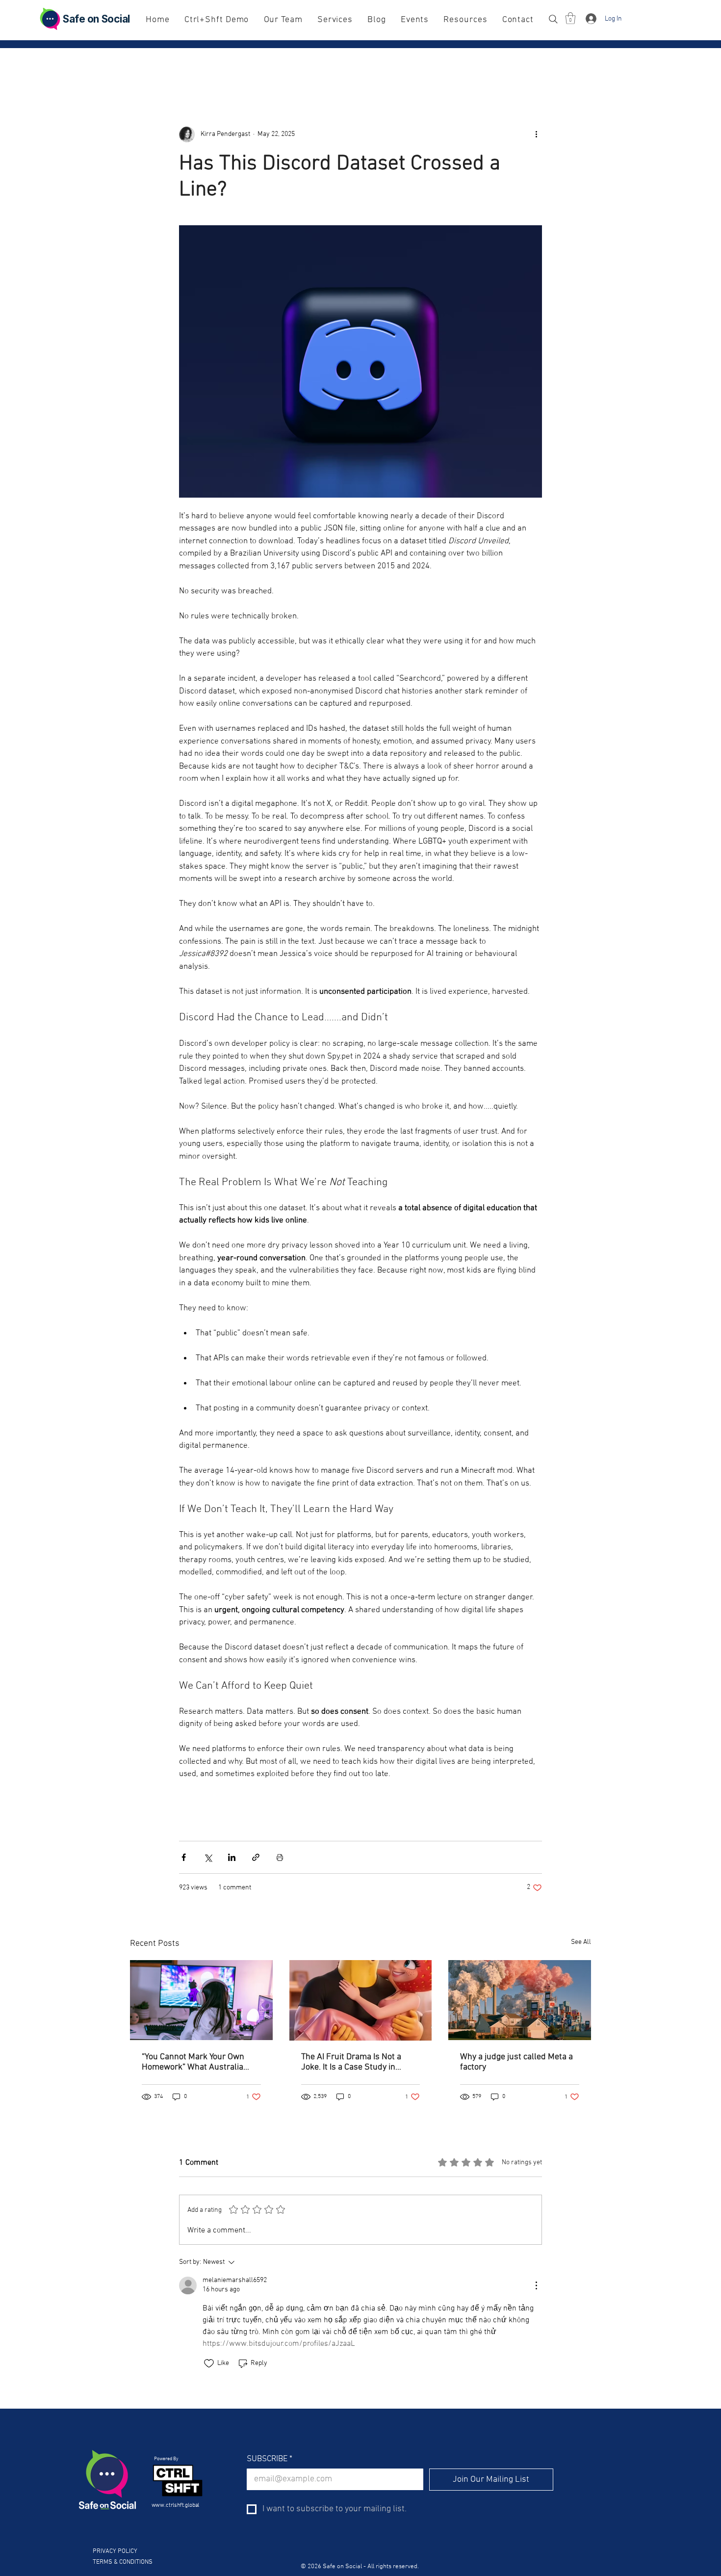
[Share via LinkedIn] (232, 1857)
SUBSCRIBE (270, 2459)
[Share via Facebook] (184, 1857)
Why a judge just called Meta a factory (516, 2062)
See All (581, 1942)
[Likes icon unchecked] (209, 2364)
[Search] (553, 19)
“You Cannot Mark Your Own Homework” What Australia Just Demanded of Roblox (193, 2062)
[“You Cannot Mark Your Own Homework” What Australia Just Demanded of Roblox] (201, 2000)
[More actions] (536, 134)
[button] (570, 18)
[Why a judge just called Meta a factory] (520, 2000)
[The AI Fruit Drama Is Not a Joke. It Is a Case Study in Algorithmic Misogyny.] (361, 2000)
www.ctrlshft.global (176, 2505)
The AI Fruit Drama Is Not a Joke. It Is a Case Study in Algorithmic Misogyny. (351, 2062)
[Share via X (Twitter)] (208, 1857)
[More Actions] (536, 2285)
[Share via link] (256, 1857)
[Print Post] (280, 1857)
